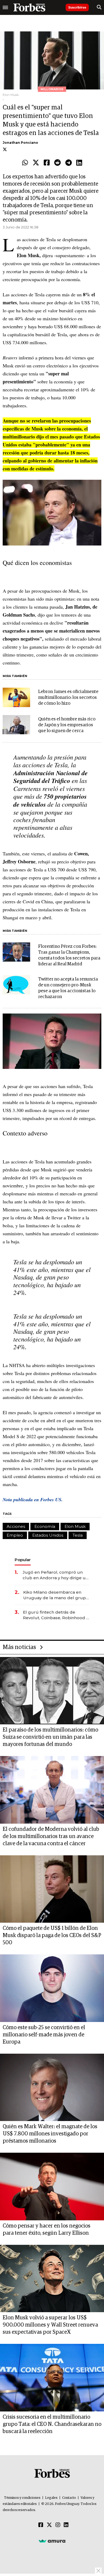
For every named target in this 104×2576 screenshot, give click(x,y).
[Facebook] (47, 163)
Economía (45, 1526)
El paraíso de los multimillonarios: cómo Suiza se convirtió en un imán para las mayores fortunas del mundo (50, 1737)
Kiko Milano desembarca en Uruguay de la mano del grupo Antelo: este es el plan (56, 1595)
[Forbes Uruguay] (29, 7)
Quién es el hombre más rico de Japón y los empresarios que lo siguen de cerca (67, 725)
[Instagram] (58, 2525)
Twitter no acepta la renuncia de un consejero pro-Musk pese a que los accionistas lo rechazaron (68, 988)
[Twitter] (36, 163)
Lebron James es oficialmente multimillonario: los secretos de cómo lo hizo (68, 698)
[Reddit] (57, 163)
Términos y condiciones (22, 2498)
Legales (51, 2498)
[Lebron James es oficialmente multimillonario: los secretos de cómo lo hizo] (16, 697)
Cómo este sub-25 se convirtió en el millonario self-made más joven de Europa (44, 2035)
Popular (23, 1560)
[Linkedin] (79, 163)
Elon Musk (75, 1526)
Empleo (15, 1535)
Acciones (16, 1526)
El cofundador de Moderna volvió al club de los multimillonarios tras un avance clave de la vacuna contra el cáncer (51, 1836)
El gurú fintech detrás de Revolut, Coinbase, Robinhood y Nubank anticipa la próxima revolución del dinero (56, 1615)
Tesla (78, 1535)
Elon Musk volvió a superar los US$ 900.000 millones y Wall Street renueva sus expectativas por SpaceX (50, 2325)
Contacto (69, 2498)
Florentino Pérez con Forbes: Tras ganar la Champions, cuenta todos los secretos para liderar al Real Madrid (69, 955)
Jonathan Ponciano (20, 143)
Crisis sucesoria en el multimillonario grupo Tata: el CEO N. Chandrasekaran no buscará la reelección (52, 2424)
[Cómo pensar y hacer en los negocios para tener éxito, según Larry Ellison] (52, 2187)
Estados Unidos (48, 1535)
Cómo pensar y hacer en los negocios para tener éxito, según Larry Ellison (47, 2230)
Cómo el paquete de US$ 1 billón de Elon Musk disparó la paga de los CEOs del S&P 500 (52, 1935)
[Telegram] (69, 163)
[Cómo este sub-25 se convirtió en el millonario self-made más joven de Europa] (52, 1988)
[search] (99, 7)
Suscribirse (77, 7)
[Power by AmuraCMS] (52, 2541)
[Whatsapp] (25, 163)
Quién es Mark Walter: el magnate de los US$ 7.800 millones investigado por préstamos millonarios (50, 2134)
